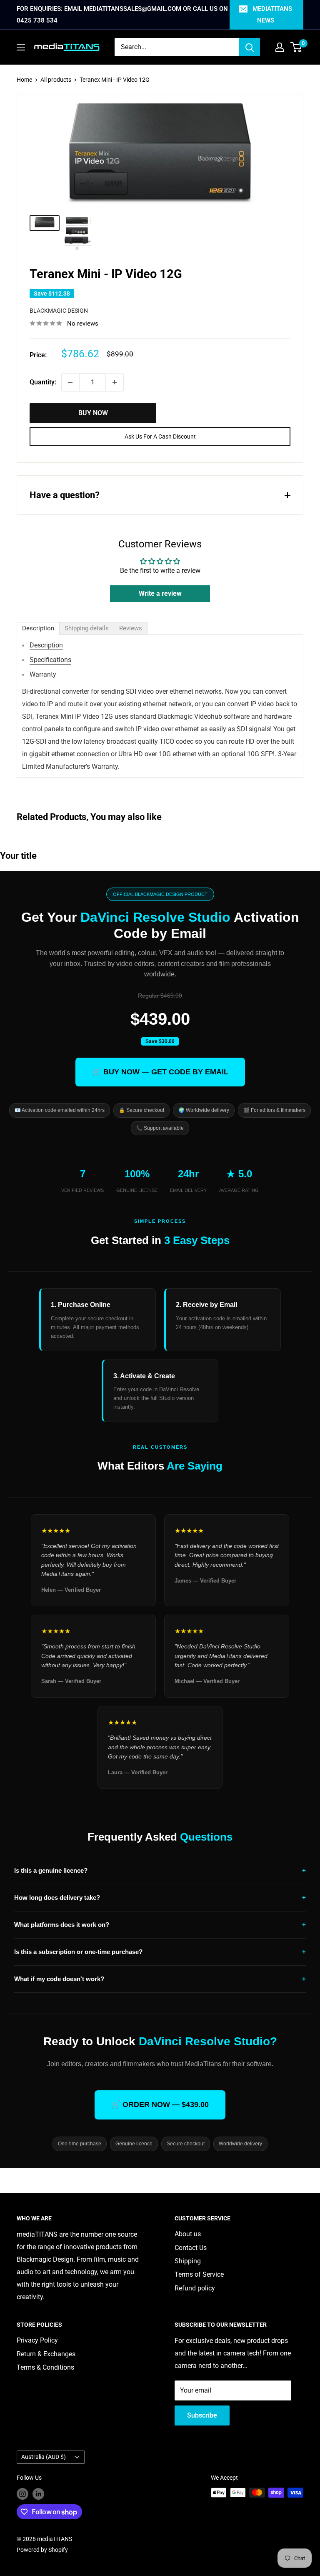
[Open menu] (21, 47)
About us (188, 2234)
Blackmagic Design (59, 311)
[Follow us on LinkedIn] (38, 2493)
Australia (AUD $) (44, 2457)
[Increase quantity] (115, 382)
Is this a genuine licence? (160, 1870)
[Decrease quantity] (70, 382)
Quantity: (43, 382)
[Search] (250, 47)
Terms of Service (199, 2274)
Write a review (160, 593)
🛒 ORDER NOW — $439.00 (160, 2104)
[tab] (38, 628)
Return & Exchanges (46, 2354)
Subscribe (202, 2415)
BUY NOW (93, 413)
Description (46, 645)
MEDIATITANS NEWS (272, 15)
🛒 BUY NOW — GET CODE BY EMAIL (160, 1072)
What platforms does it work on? (160, 1925)
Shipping (188, 2261)
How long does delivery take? (160, 1898)
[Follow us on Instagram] (22, 2493)
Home (24, 80)
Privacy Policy (37, 2340)
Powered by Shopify (42, 2550)
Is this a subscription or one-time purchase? (160, 1952)
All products (56, 80)
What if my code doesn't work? (160, 1979)
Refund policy (195, 2288)
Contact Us (191, 2248)
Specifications (50, 660)
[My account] (280, 47)
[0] (296, 47)
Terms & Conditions (45, 2367)
